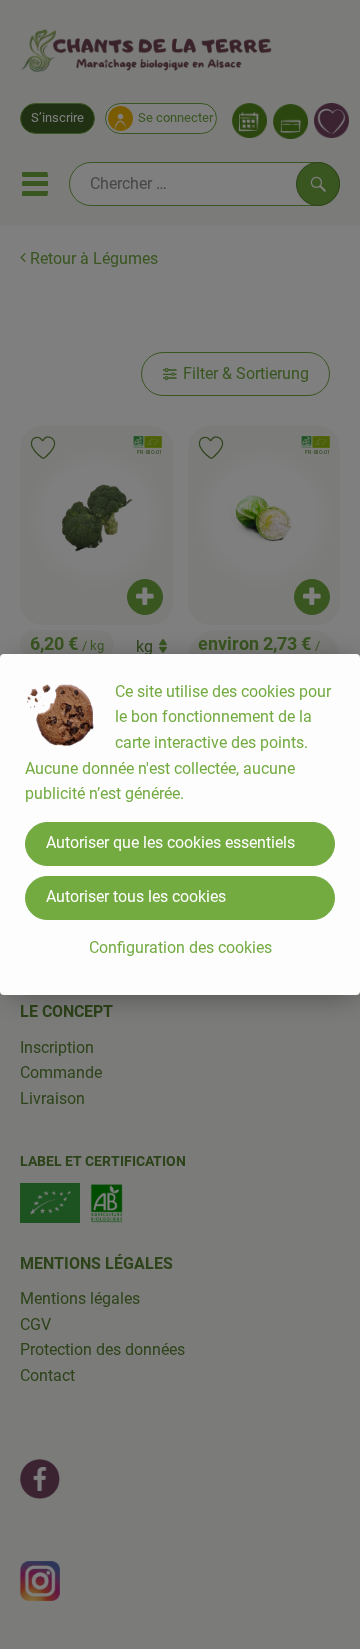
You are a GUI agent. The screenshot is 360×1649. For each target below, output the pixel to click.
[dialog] (180, 824)
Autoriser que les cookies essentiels (170, 842)
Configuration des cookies (180, 947)
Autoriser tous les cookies (136, 896)
